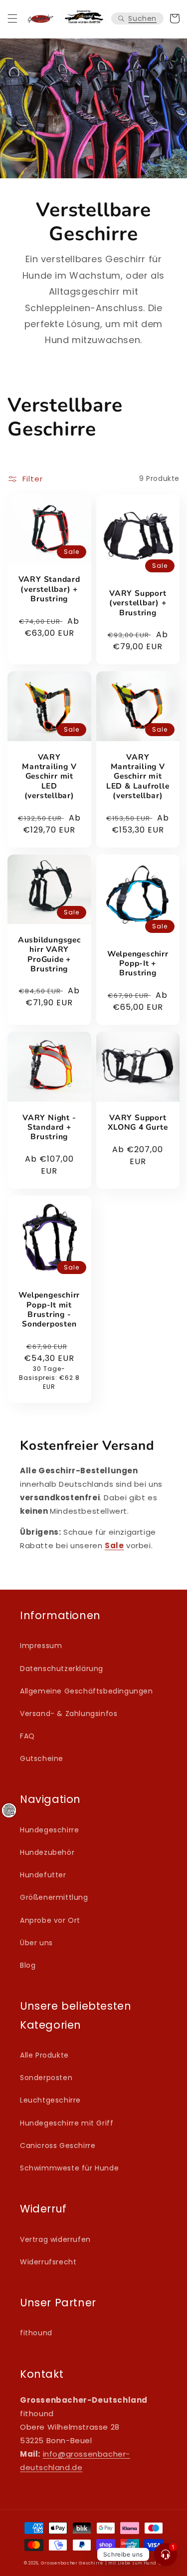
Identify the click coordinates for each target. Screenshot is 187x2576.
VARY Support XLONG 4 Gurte (138, 1123)
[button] (12, 18)
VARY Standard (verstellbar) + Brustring (49, 589)
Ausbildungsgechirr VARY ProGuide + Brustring (49, 955)
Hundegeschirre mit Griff (67, 2123)
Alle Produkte (44, 2055)
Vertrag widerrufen (55, 2239)
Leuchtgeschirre (50, 2100)
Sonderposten (46, 2078)
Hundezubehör (47, 1852)
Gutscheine (42, 1758)
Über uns (36, 1943)
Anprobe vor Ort (50, 1920)
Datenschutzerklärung (62, 1669)
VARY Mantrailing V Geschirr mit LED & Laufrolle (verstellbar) (138, 777)
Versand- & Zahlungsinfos (69, 1714)
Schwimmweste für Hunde (69, 2168)
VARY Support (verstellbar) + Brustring (138, 603)
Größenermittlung (54, 1897)
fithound (36, 2333)
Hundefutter (43, 1875)
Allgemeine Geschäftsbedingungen (87, 1691)
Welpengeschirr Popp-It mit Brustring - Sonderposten (49, 1310)
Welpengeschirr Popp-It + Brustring (138, 964)
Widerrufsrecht (48, 2262)
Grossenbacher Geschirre (72, 2563)
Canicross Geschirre (58, 2146)
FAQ (27, 1736)
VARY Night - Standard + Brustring (49, 1128)
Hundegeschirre (49, 1830)
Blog (28, 1965)
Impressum (41, 1646)
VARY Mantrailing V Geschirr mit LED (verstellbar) (49, 777)
